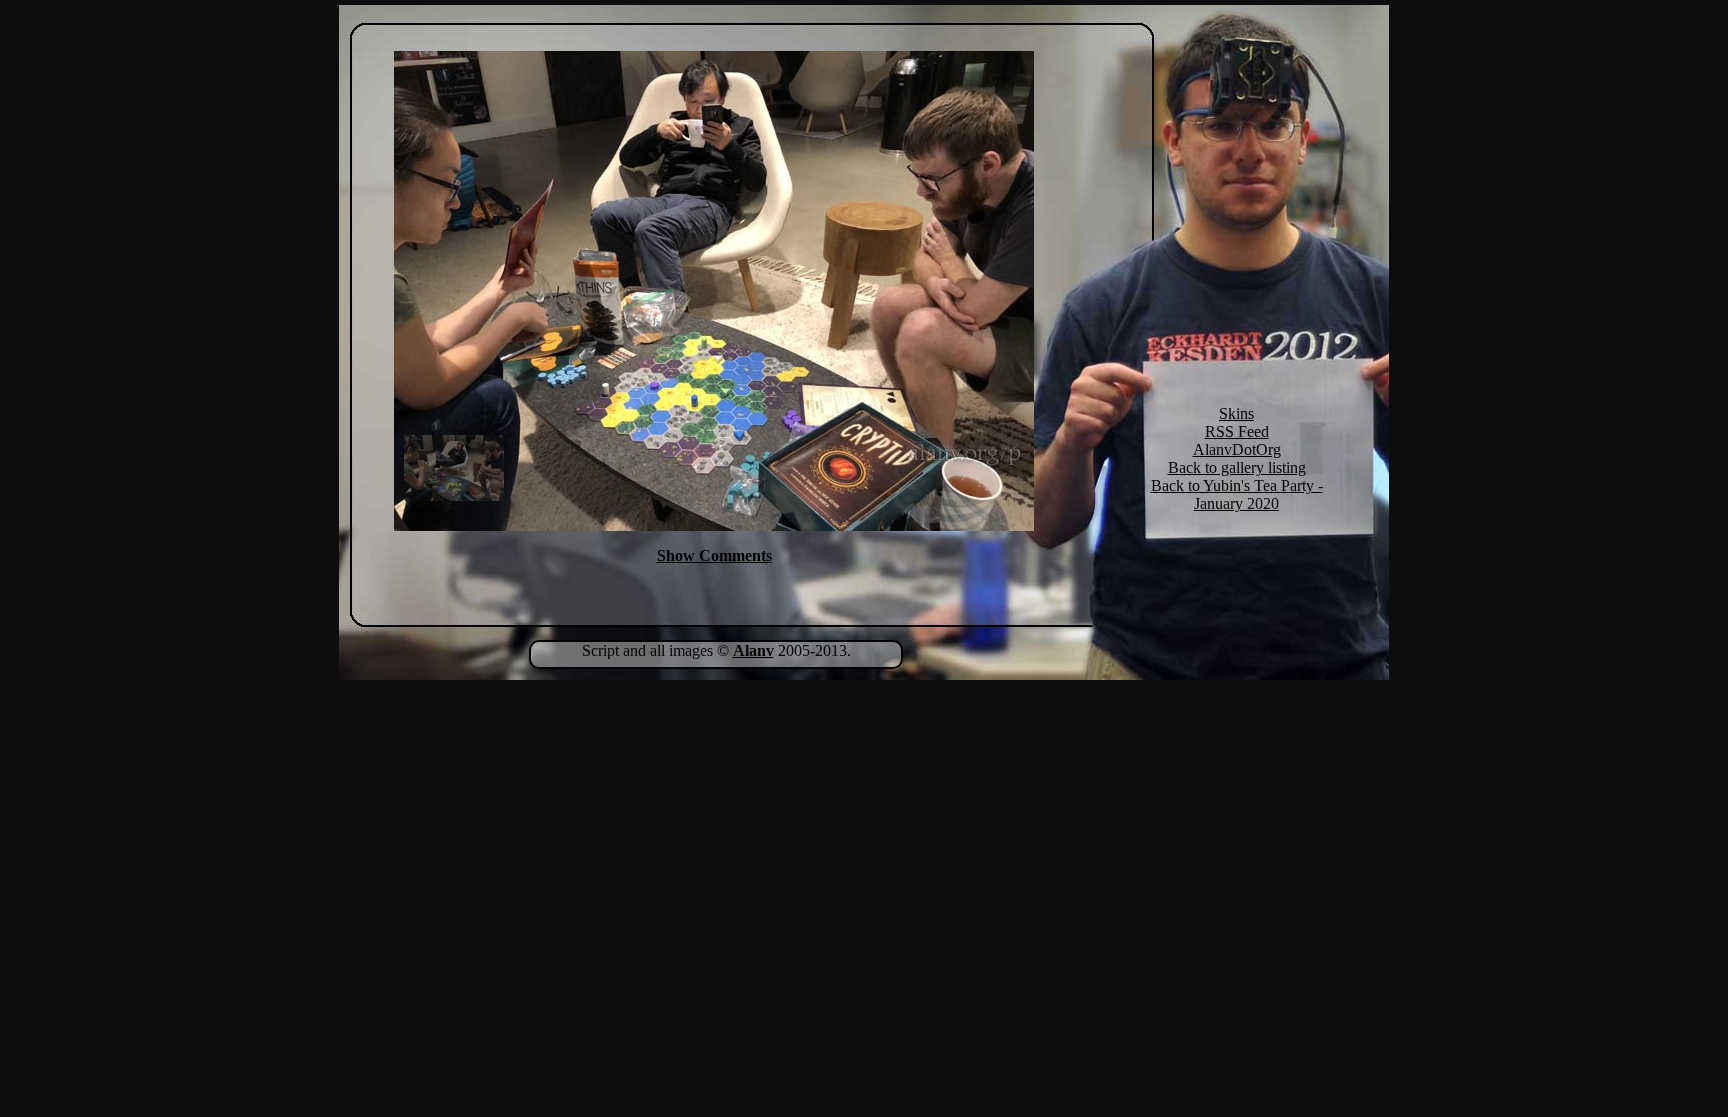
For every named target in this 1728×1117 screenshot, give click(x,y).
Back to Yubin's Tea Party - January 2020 (1237, 494)
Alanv (753, 650)
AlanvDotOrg (1237, 449)
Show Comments (714, 555)
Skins (1236, 413)
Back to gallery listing (1237, 467)
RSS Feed (1237, 431)
